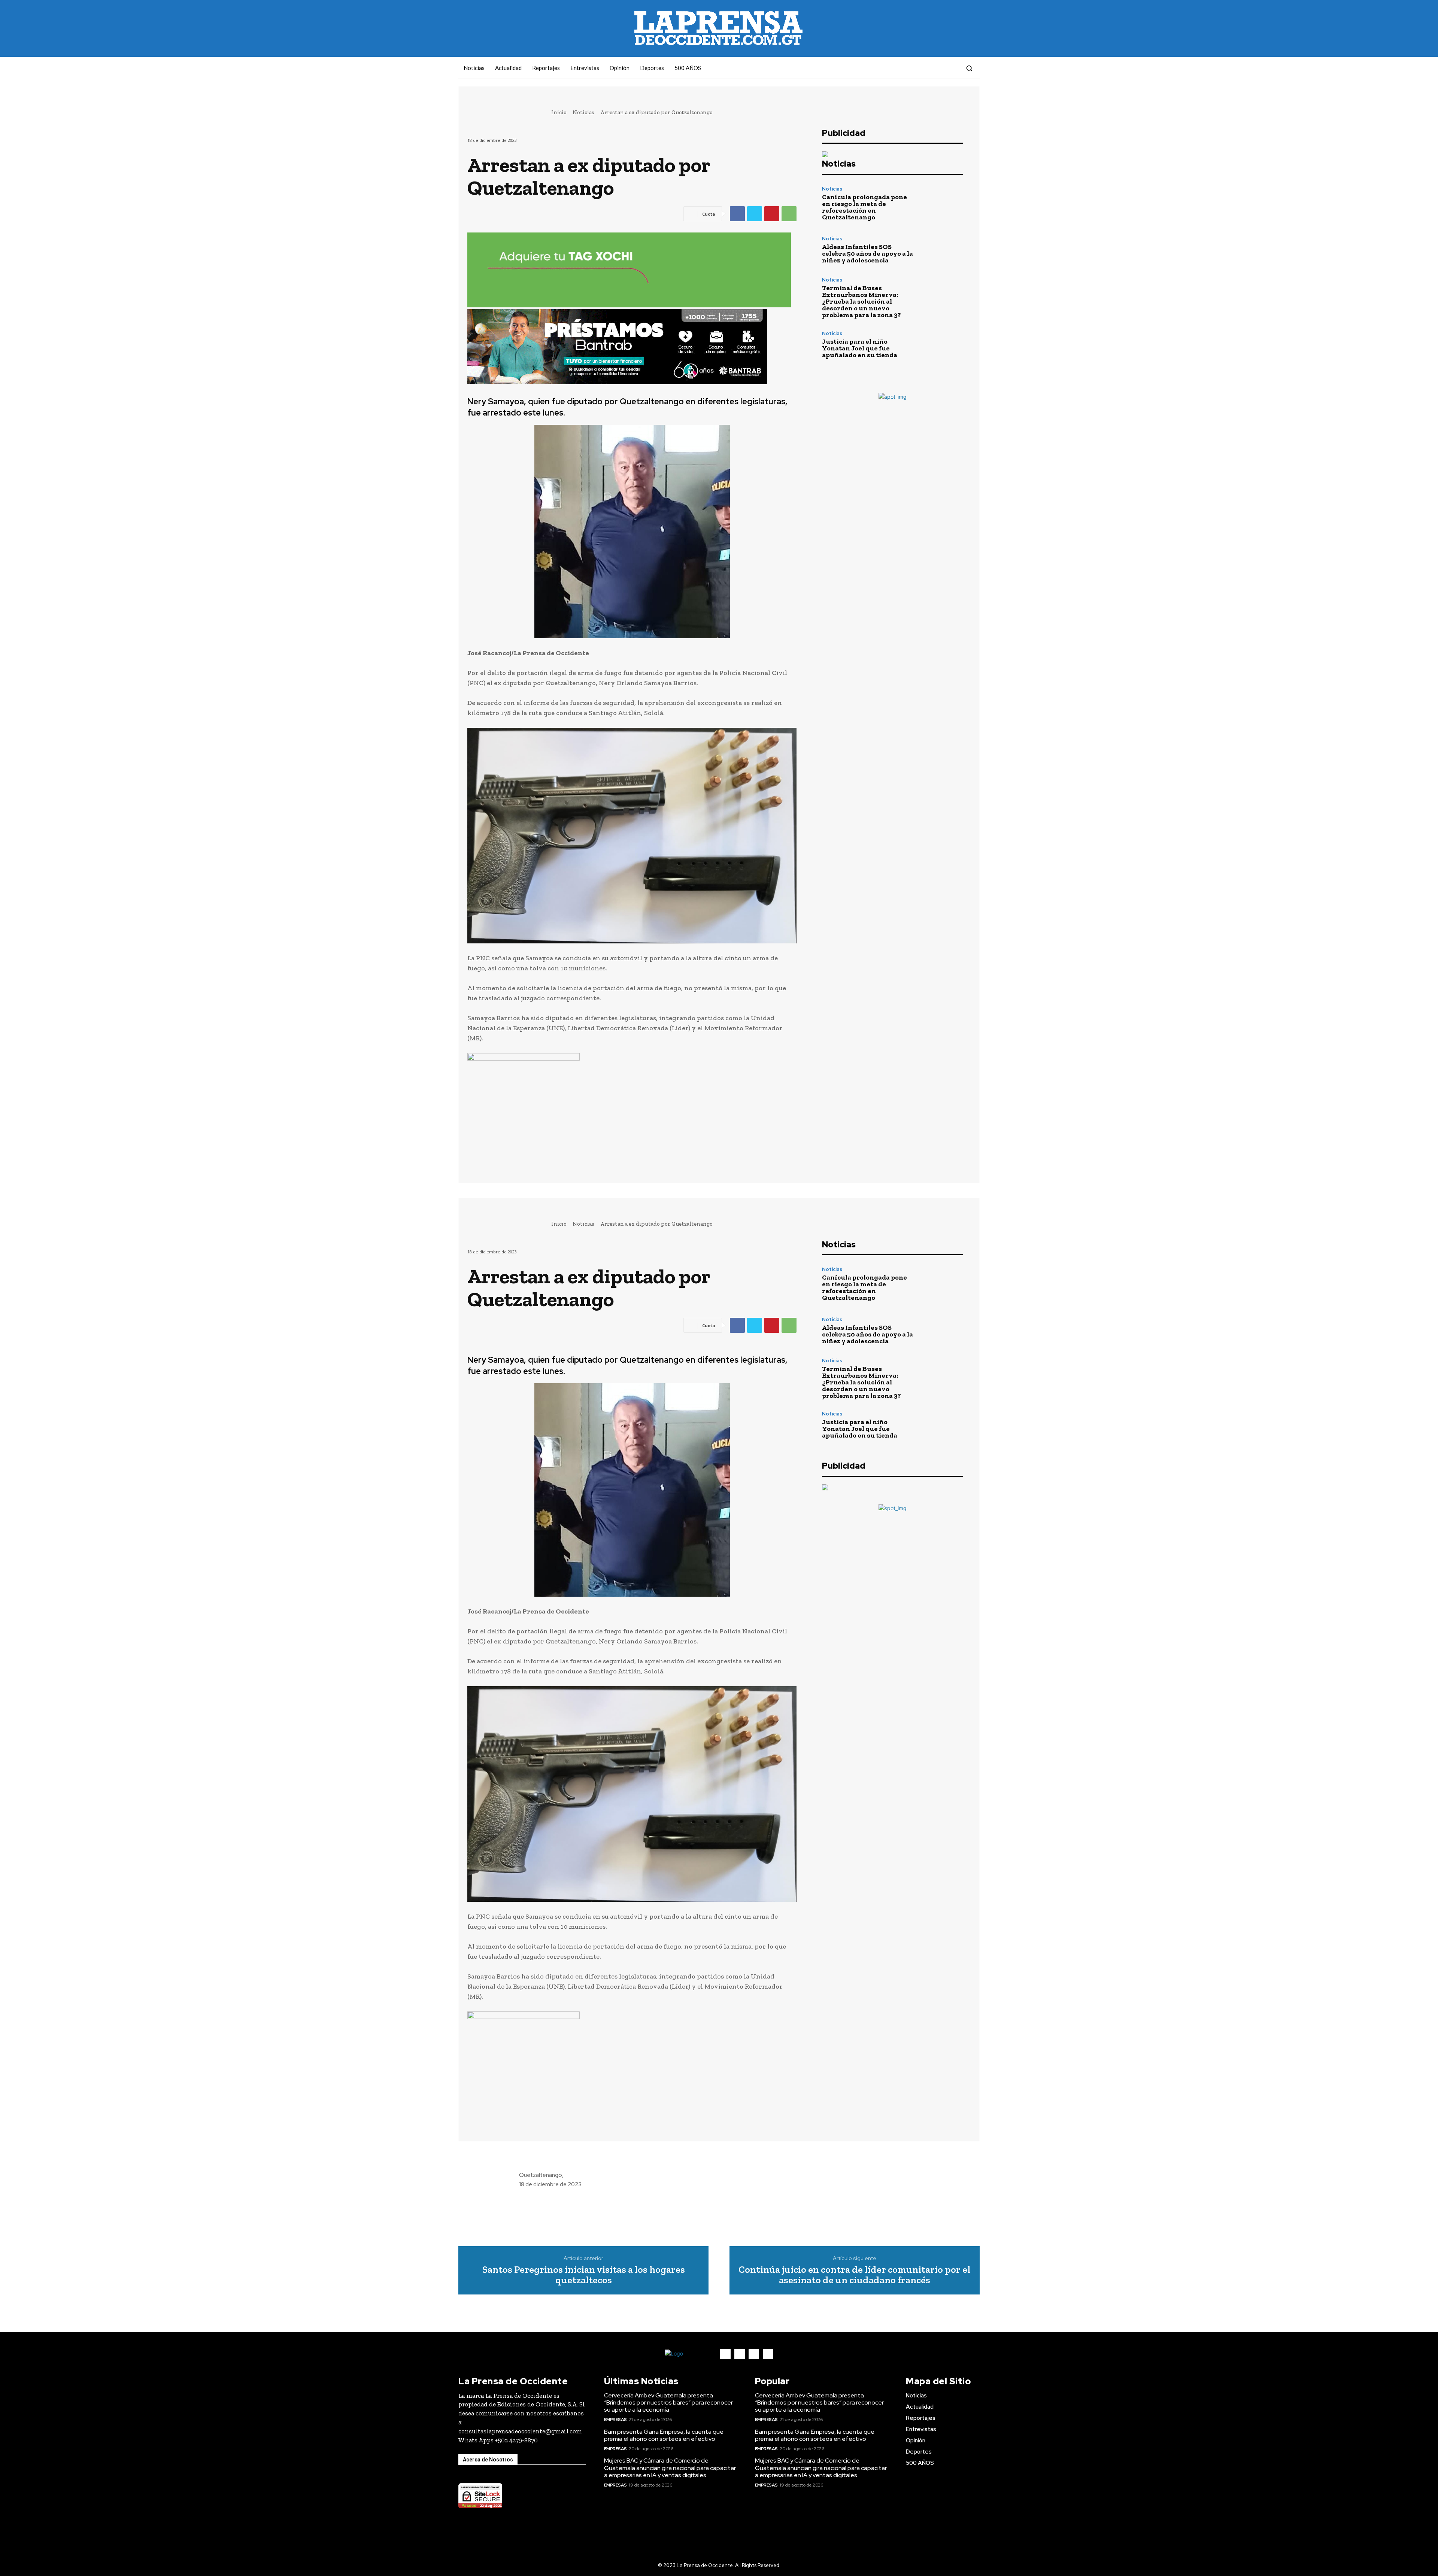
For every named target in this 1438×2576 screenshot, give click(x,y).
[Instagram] (925, 68)
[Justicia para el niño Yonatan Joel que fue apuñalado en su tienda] (942, 345)
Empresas (615, 2420)
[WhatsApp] (789, 214)
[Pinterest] (772, 214)
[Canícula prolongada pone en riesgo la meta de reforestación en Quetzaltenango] (942, 203)
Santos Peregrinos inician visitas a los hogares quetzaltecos (584, 2275)
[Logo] (686, 2354)
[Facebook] (911, 68)
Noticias (583, 112)
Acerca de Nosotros (488, 2460)
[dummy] (632, 1100)
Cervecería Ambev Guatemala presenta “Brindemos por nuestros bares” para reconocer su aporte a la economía (668, 2402)
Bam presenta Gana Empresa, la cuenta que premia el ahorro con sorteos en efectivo (664, 2435)
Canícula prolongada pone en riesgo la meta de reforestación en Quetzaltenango (864, 207)
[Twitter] (755, 214)
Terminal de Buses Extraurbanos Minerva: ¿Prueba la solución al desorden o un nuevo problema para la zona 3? (861, 301)
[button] (969, 68)
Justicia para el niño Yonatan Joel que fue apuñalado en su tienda (860, 348)
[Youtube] (952, 68)
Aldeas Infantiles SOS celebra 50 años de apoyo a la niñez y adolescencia (867, 253)
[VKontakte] (938, 68)
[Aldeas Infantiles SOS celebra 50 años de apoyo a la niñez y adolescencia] (942, 250)
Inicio (559, 112)
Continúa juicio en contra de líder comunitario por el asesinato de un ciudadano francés (854, 2275)
